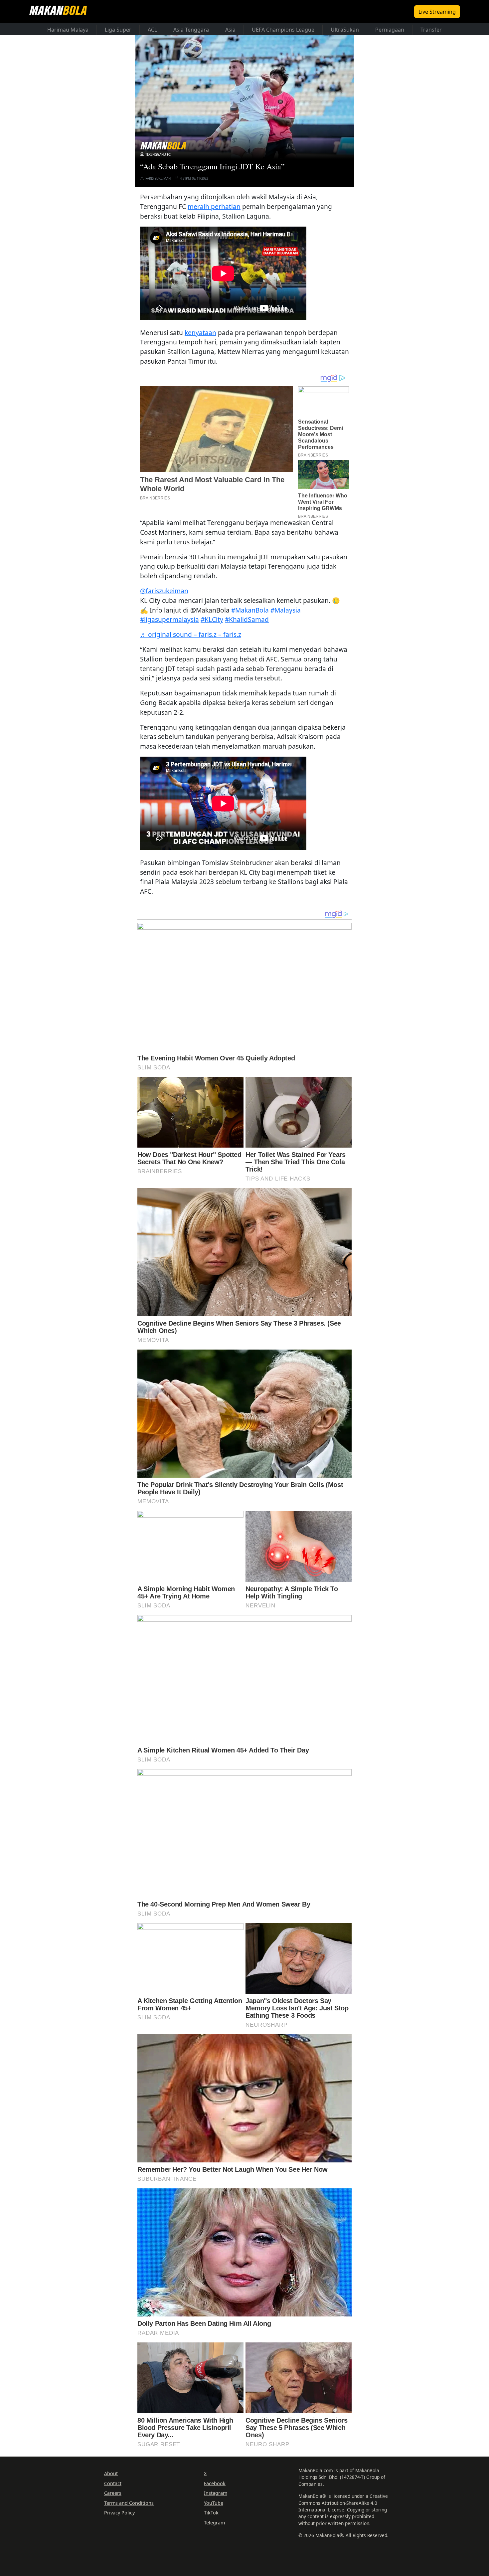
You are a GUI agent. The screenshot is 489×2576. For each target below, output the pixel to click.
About (111, 2473)
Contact (113, 2483)
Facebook (215, 2483)
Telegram (214, 2523)
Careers (113, 2493)
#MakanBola (250, 610)
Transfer (431, 30)
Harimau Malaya (68, 30)
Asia (230, 30)
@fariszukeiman (164, 591)
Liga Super (118, 30)
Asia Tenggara (191, 30)
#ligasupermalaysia (169, 619)
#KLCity (212, 619)
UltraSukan (345, 30)
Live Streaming (437, 12)
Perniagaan (390, 30)
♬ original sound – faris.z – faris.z (191, 634)
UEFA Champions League (283, 30)
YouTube (214, 2503)
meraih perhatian (214, 206)
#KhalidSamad (247, 619)
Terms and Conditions (129, 2503)
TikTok (211, 2513)
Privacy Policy (119, 2513)
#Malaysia (286, 610)
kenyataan (200, 333)
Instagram (216, 2493)
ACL (152, 30)
